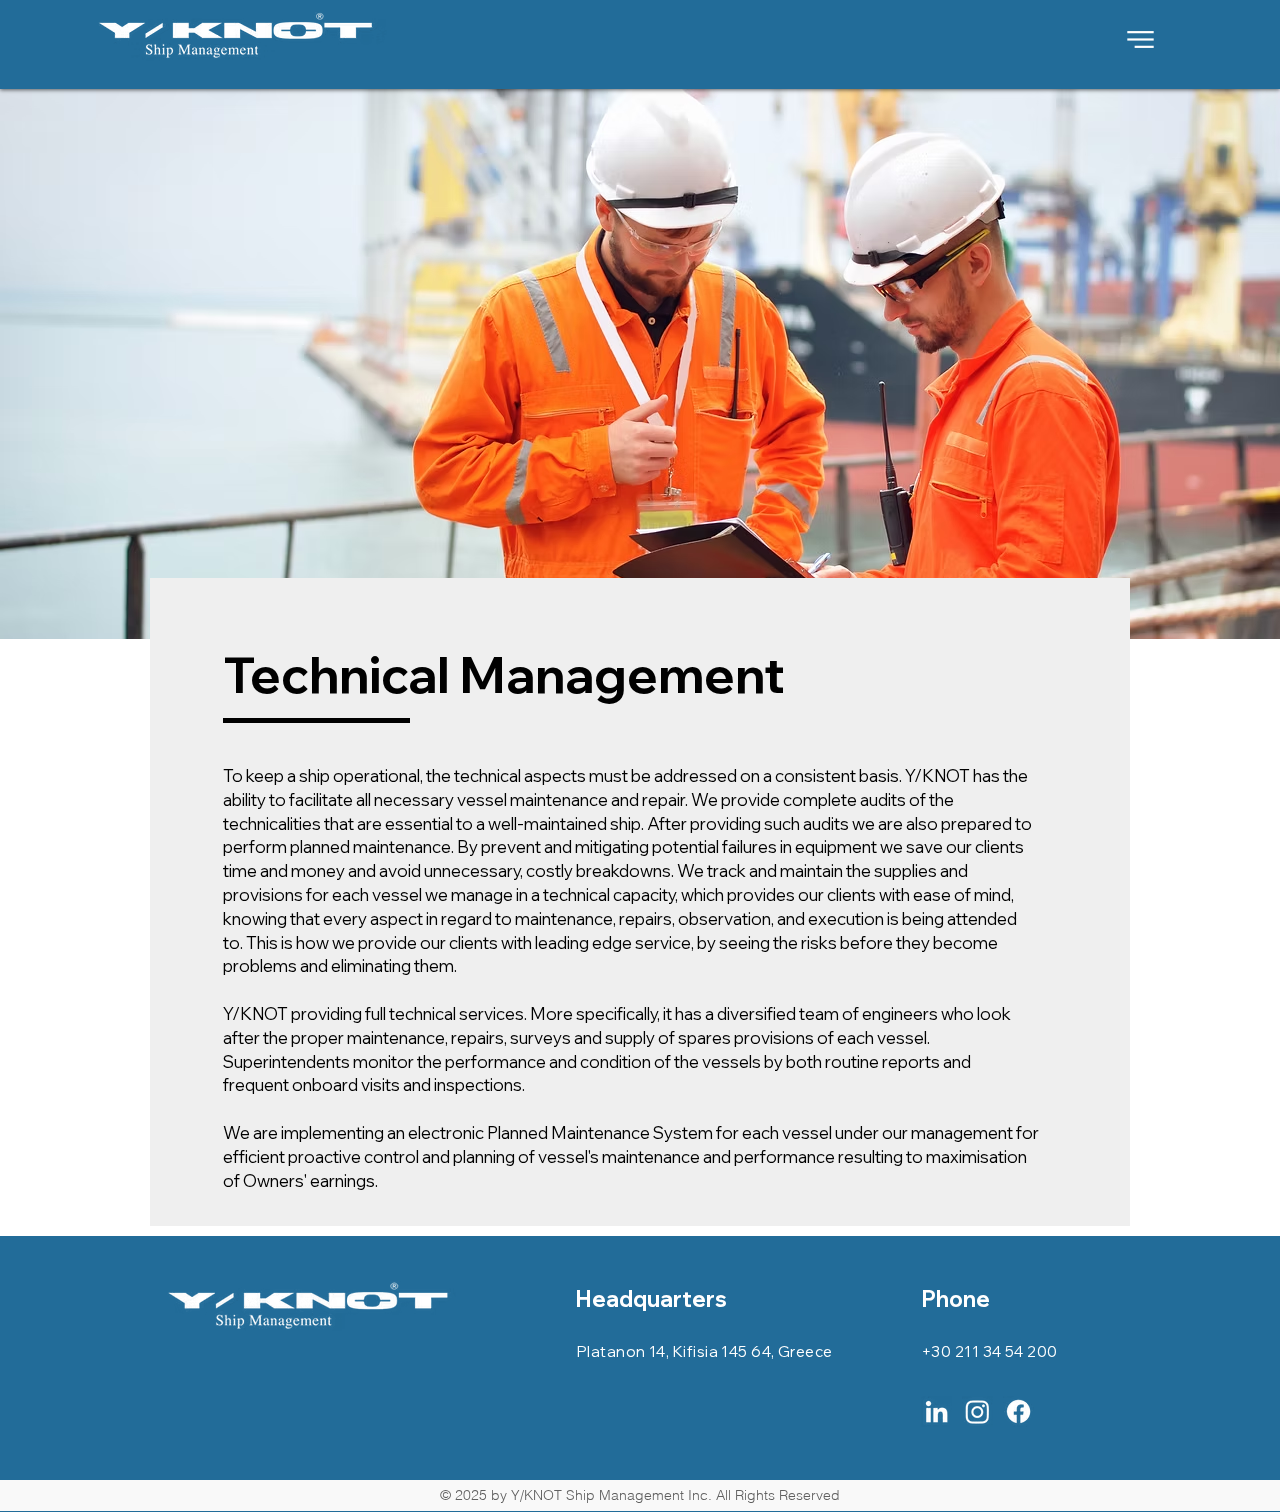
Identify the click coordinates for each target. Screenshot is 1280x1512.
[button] (1141, 39)
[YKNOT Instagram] (977, 1411)
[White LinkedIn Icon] (936, 1411)
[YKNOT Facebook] (1018, 1411)
